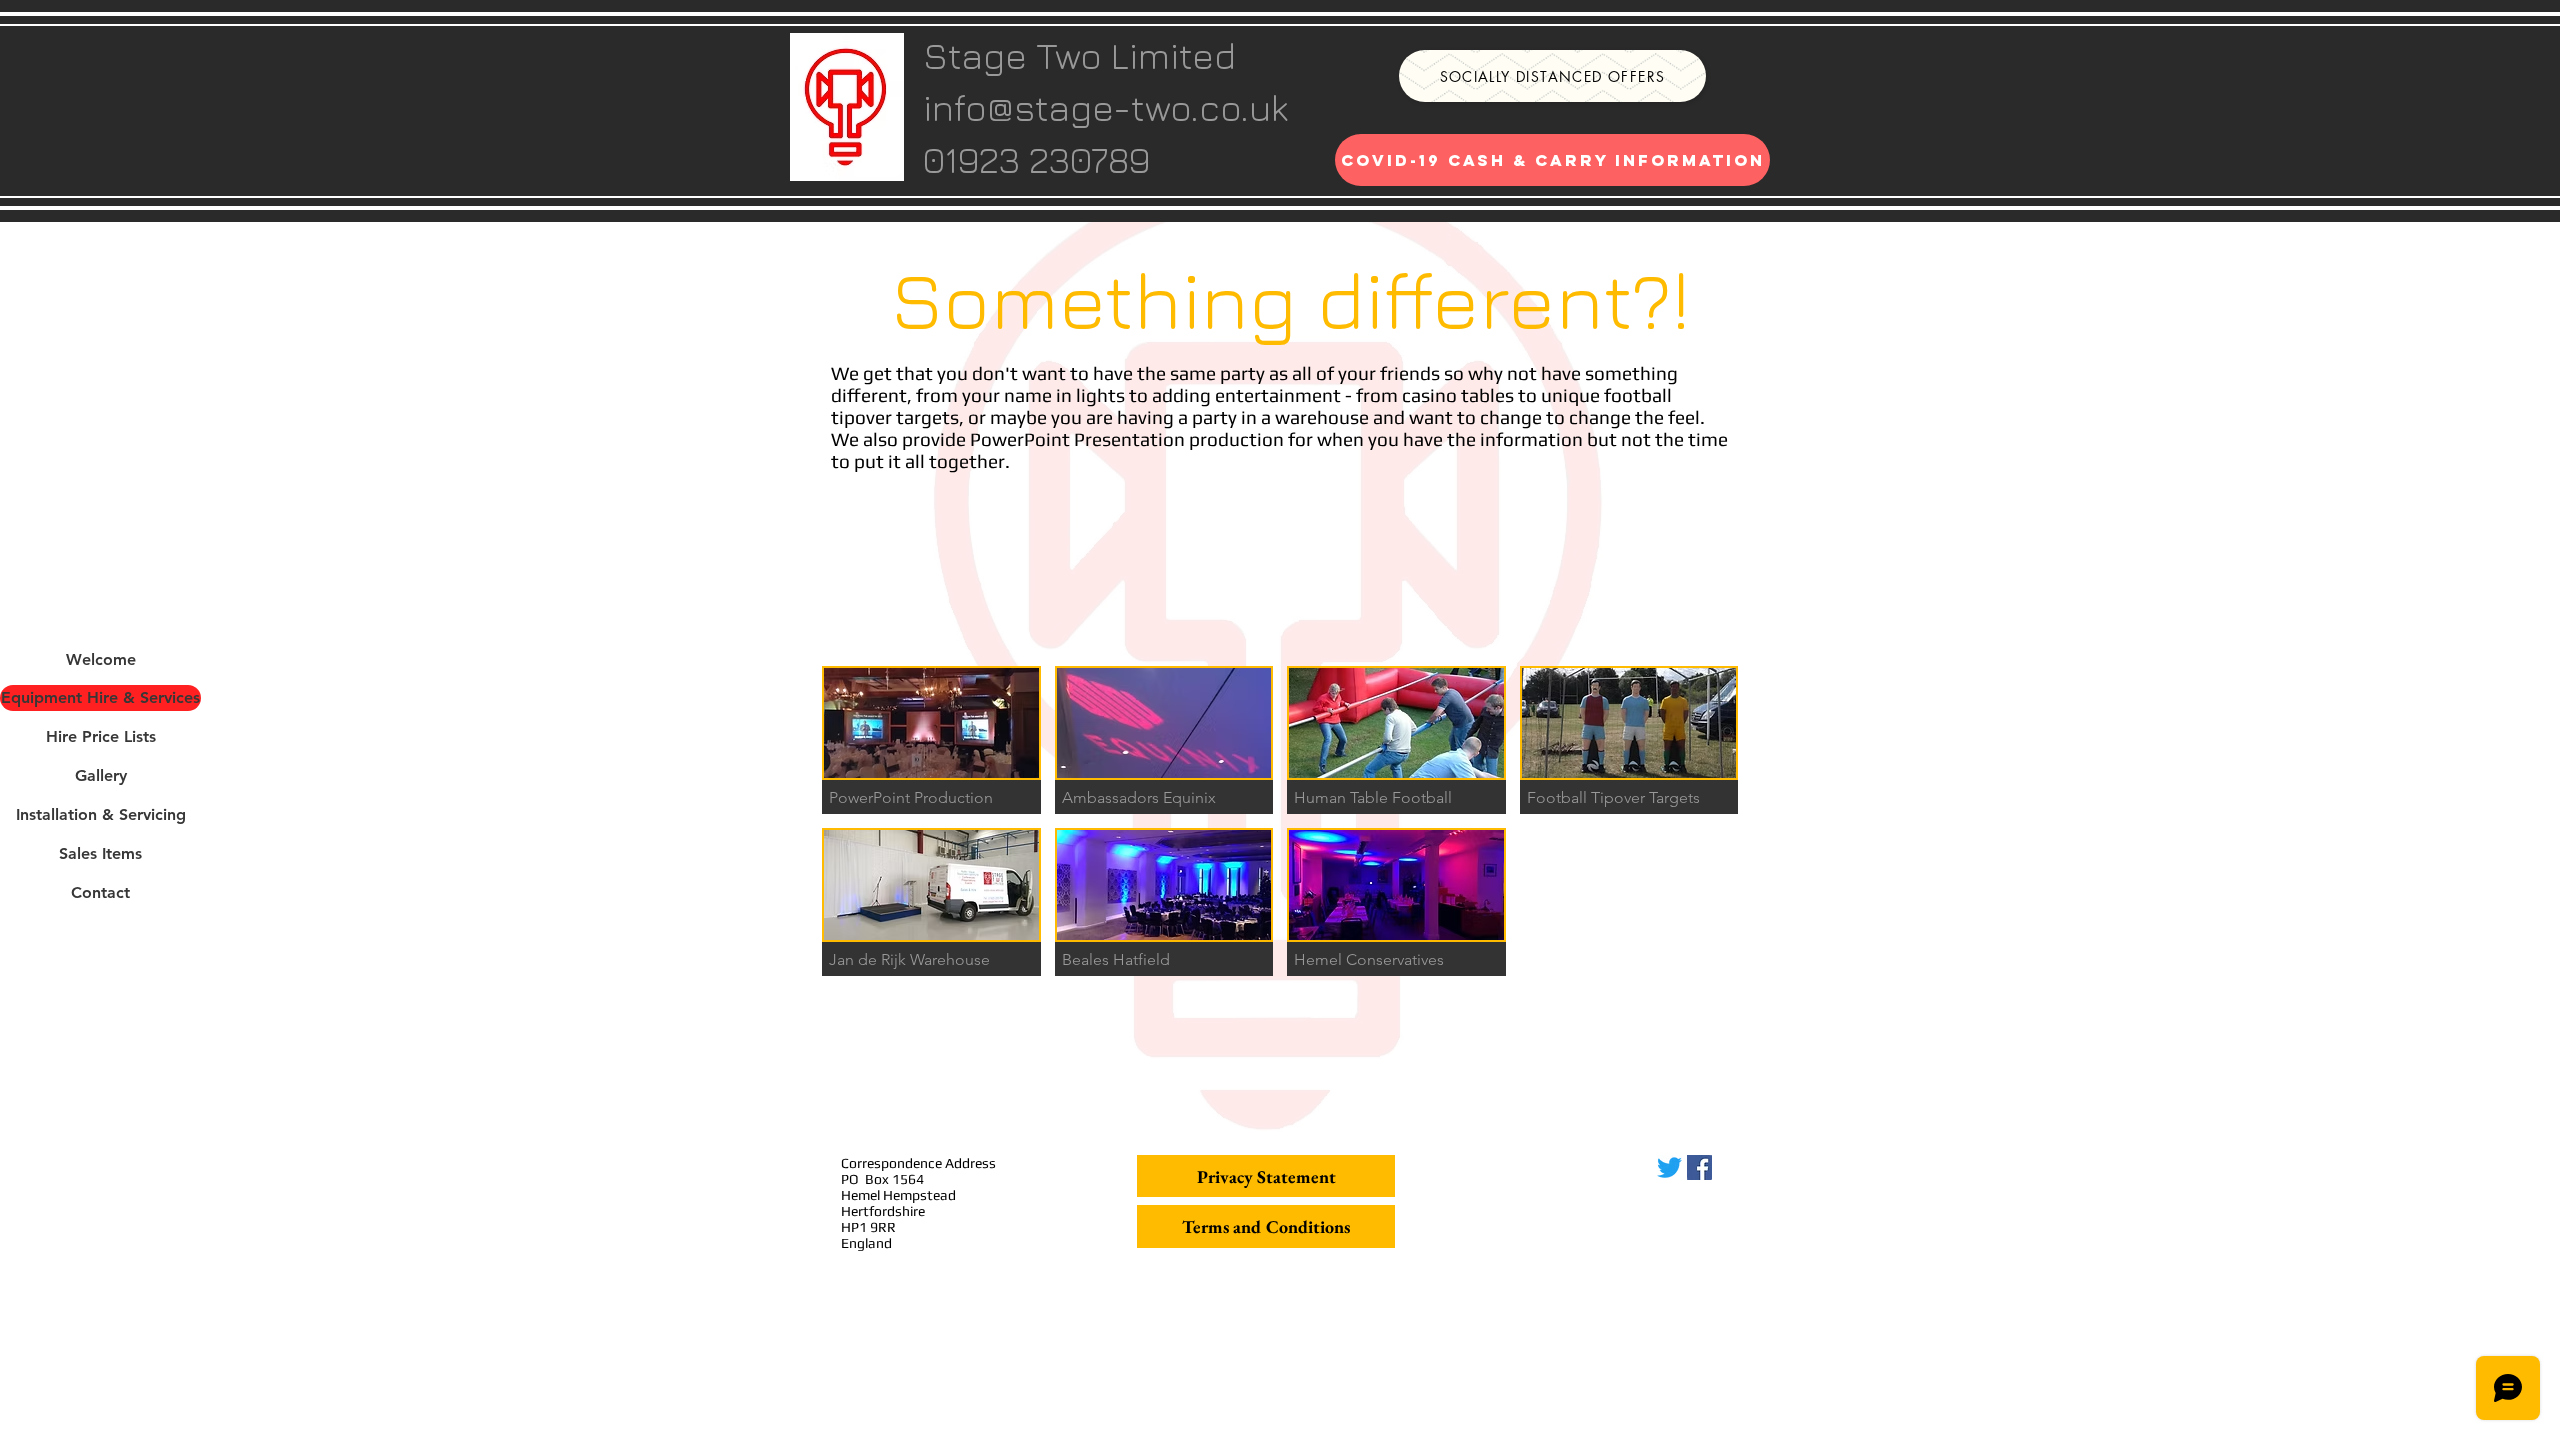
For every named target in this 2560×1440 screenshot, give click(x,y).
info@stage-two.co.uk (1105, 107)
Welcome (101, 659)
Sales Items (100, 853)
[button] (931, 740)
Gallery (101, 775)
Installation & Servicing (101, 814)
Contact (100, 892)
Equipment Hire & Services (100, 697)
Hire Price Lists (101, 736)
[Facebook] (1699, 1167)
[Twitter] (1669, 1167)
